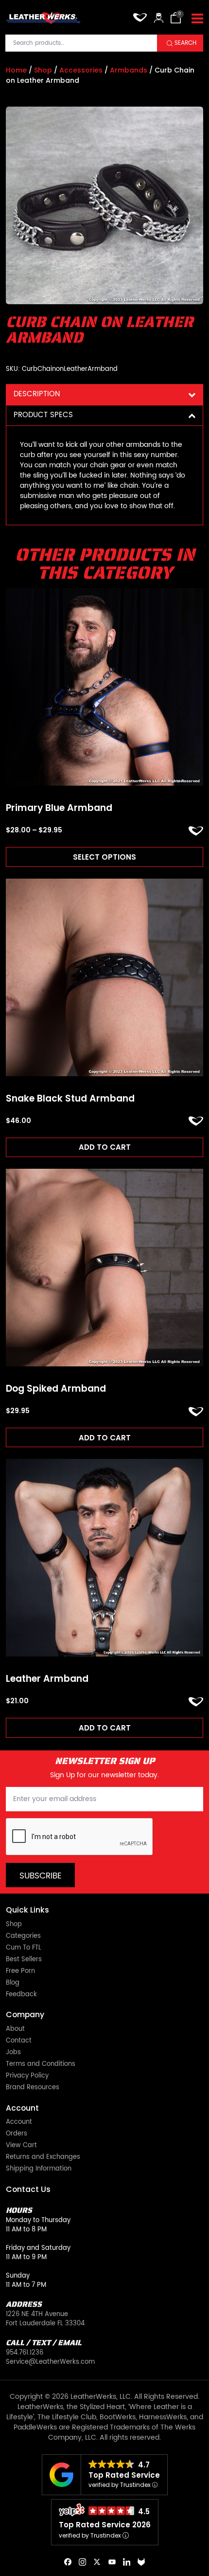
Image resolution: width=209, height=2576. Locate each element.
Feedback (21, 1995)
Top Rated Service (124, 2475)
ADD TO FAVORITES (196, 831)
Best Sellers (24, 1960)
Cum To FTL (24, 1948)
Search (185, 43)
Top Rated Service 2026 (105, 2525)
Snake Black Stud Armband (70, 1099)
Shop (43, 70)
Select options (104, 857)
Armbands (129, 70)
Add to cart (105, 1147)
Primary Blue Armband (59, 808)
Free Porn (20, 1972)
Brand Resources (33, 2088)
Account (19, 2123)
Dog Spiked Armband (56, 1389)
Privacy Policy (27, 2076)
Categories (23, 1937)
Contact (19, 2041)
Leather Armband (47, 1679)
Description (37, 394)
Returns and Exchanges (43, 2158)
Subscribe (41, 1876)
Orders (17, 2134)
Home (16, 70)
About (15, 2030)
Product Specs (43, 415)
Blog (13, 1983)
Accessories (81, 70)
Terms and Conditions (41, 2065)
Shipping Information (39, 2169)
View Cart (21, 2146)
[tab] (104, 395)
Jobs (13, 2053)
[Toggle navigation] (197, 19)
